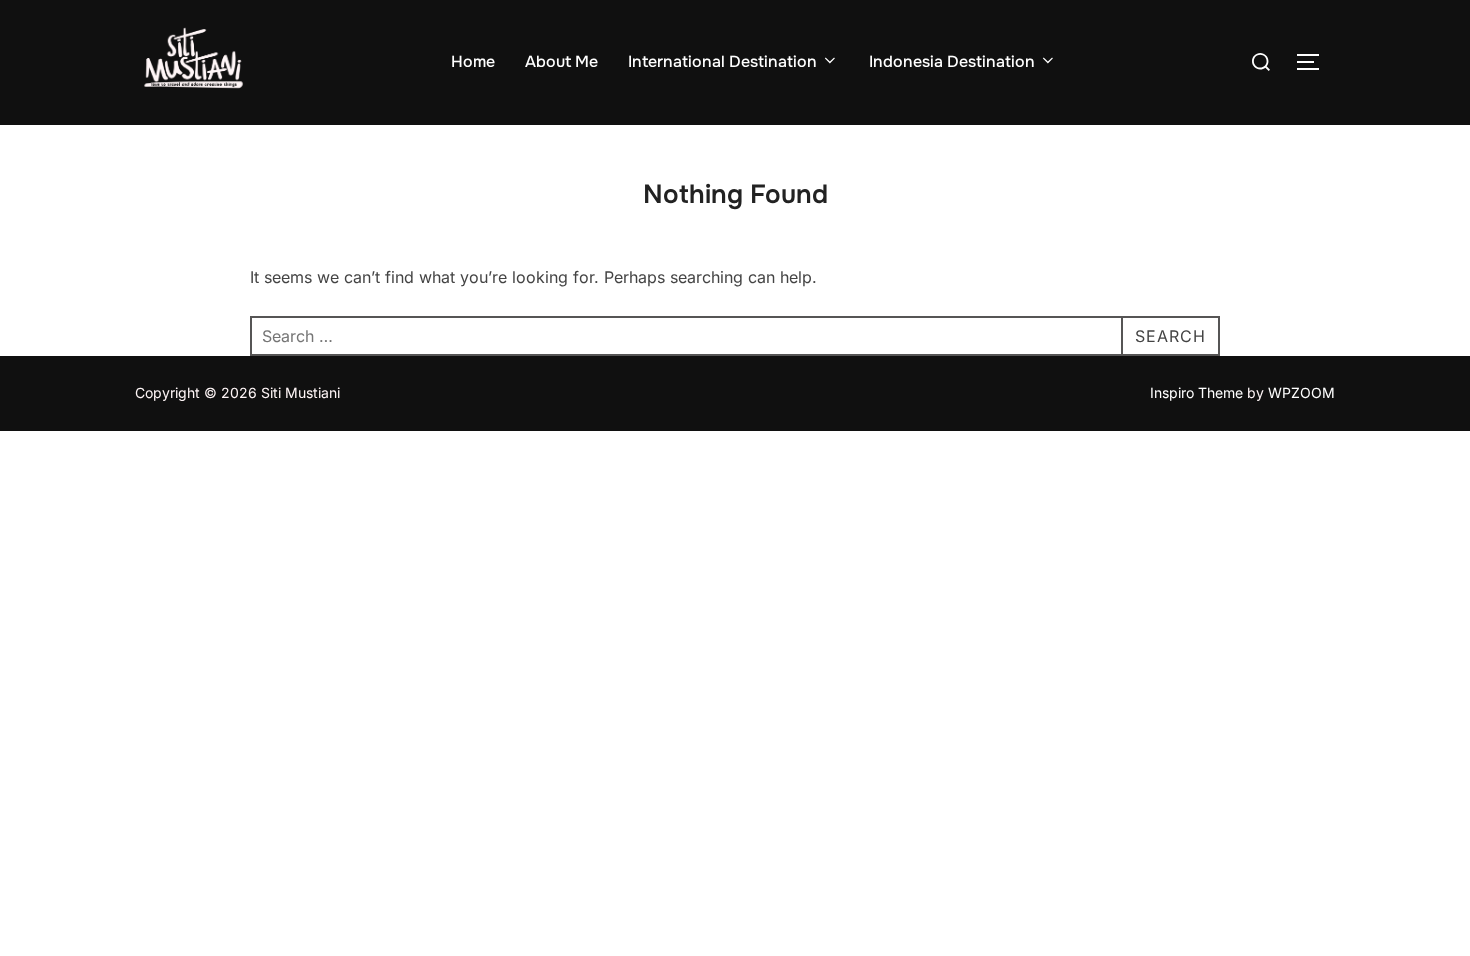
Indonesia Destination (952, 61)
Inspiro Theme (1196, 392)
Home (473, 61)
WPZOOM (1301, 392)
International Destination (722, 61)
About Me (561, 61)
